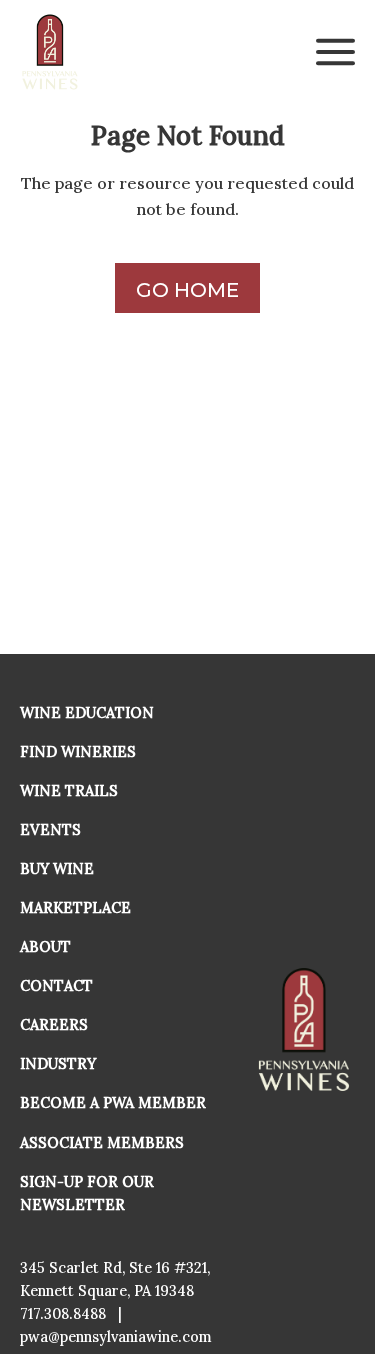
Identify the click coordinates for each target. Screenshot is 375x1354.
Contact (56, 986)
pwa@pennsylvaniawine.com (116, 1337)
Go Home (187, 290)
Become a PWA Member (113, 1103)
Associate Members (102, 1143)
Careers (54, 1025)
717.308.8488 (63, 1314)
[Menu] (335, 52)
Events (50, 830)
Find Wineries (78, 752)
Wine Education (87, 713)
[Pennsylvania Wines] (51, 52)
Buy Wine (57, 869)
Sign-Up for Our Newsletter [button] (87, 1193)
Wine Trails (69, 791)
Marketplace (75, 908)
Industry (58, 1064)
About (45, 947)
